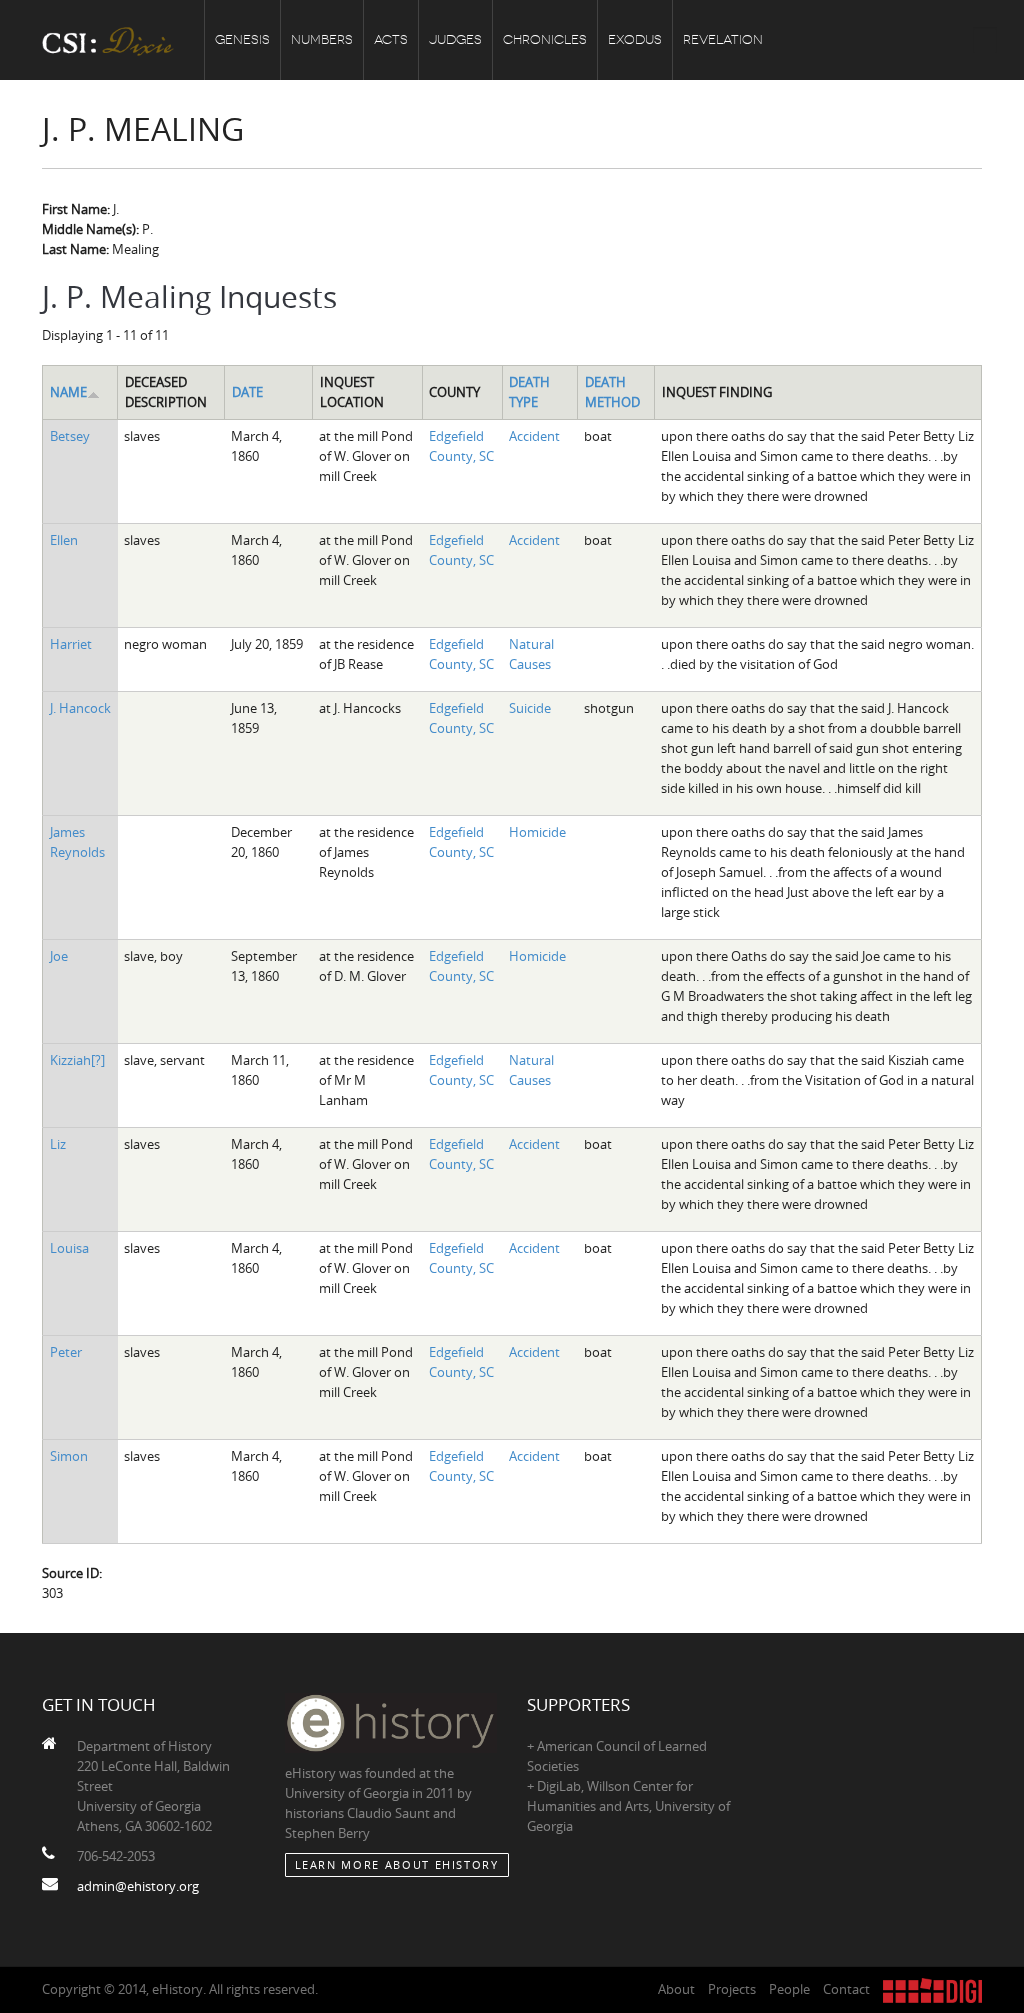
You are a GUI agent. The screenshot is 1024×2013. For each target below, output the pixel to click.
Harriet (71, 644)
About (676, 1989)
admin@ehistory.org (138, 1886)
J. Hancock (80, 708)
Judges (455, 39)
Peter (66, 1352)
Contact (846, 1989)
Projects (732, 1989)
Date (247, 392)
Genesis (242, 39)
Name (68, 392)
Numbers (322, 39)
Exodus (635, 39)
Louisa (69, 1248)
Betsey (70, 436)
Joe (59, 956)
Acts (391, 39)
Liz (58, 1144)
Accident (534, 436)
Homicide (537, 832)
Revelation (723, 39)
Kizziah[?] (77, 1060)
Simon (69, 1456)
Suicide (530, 708)
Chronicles (545, 39)
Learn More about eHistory (397, 1864)
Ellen (64, 540)
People (789, 1989)
